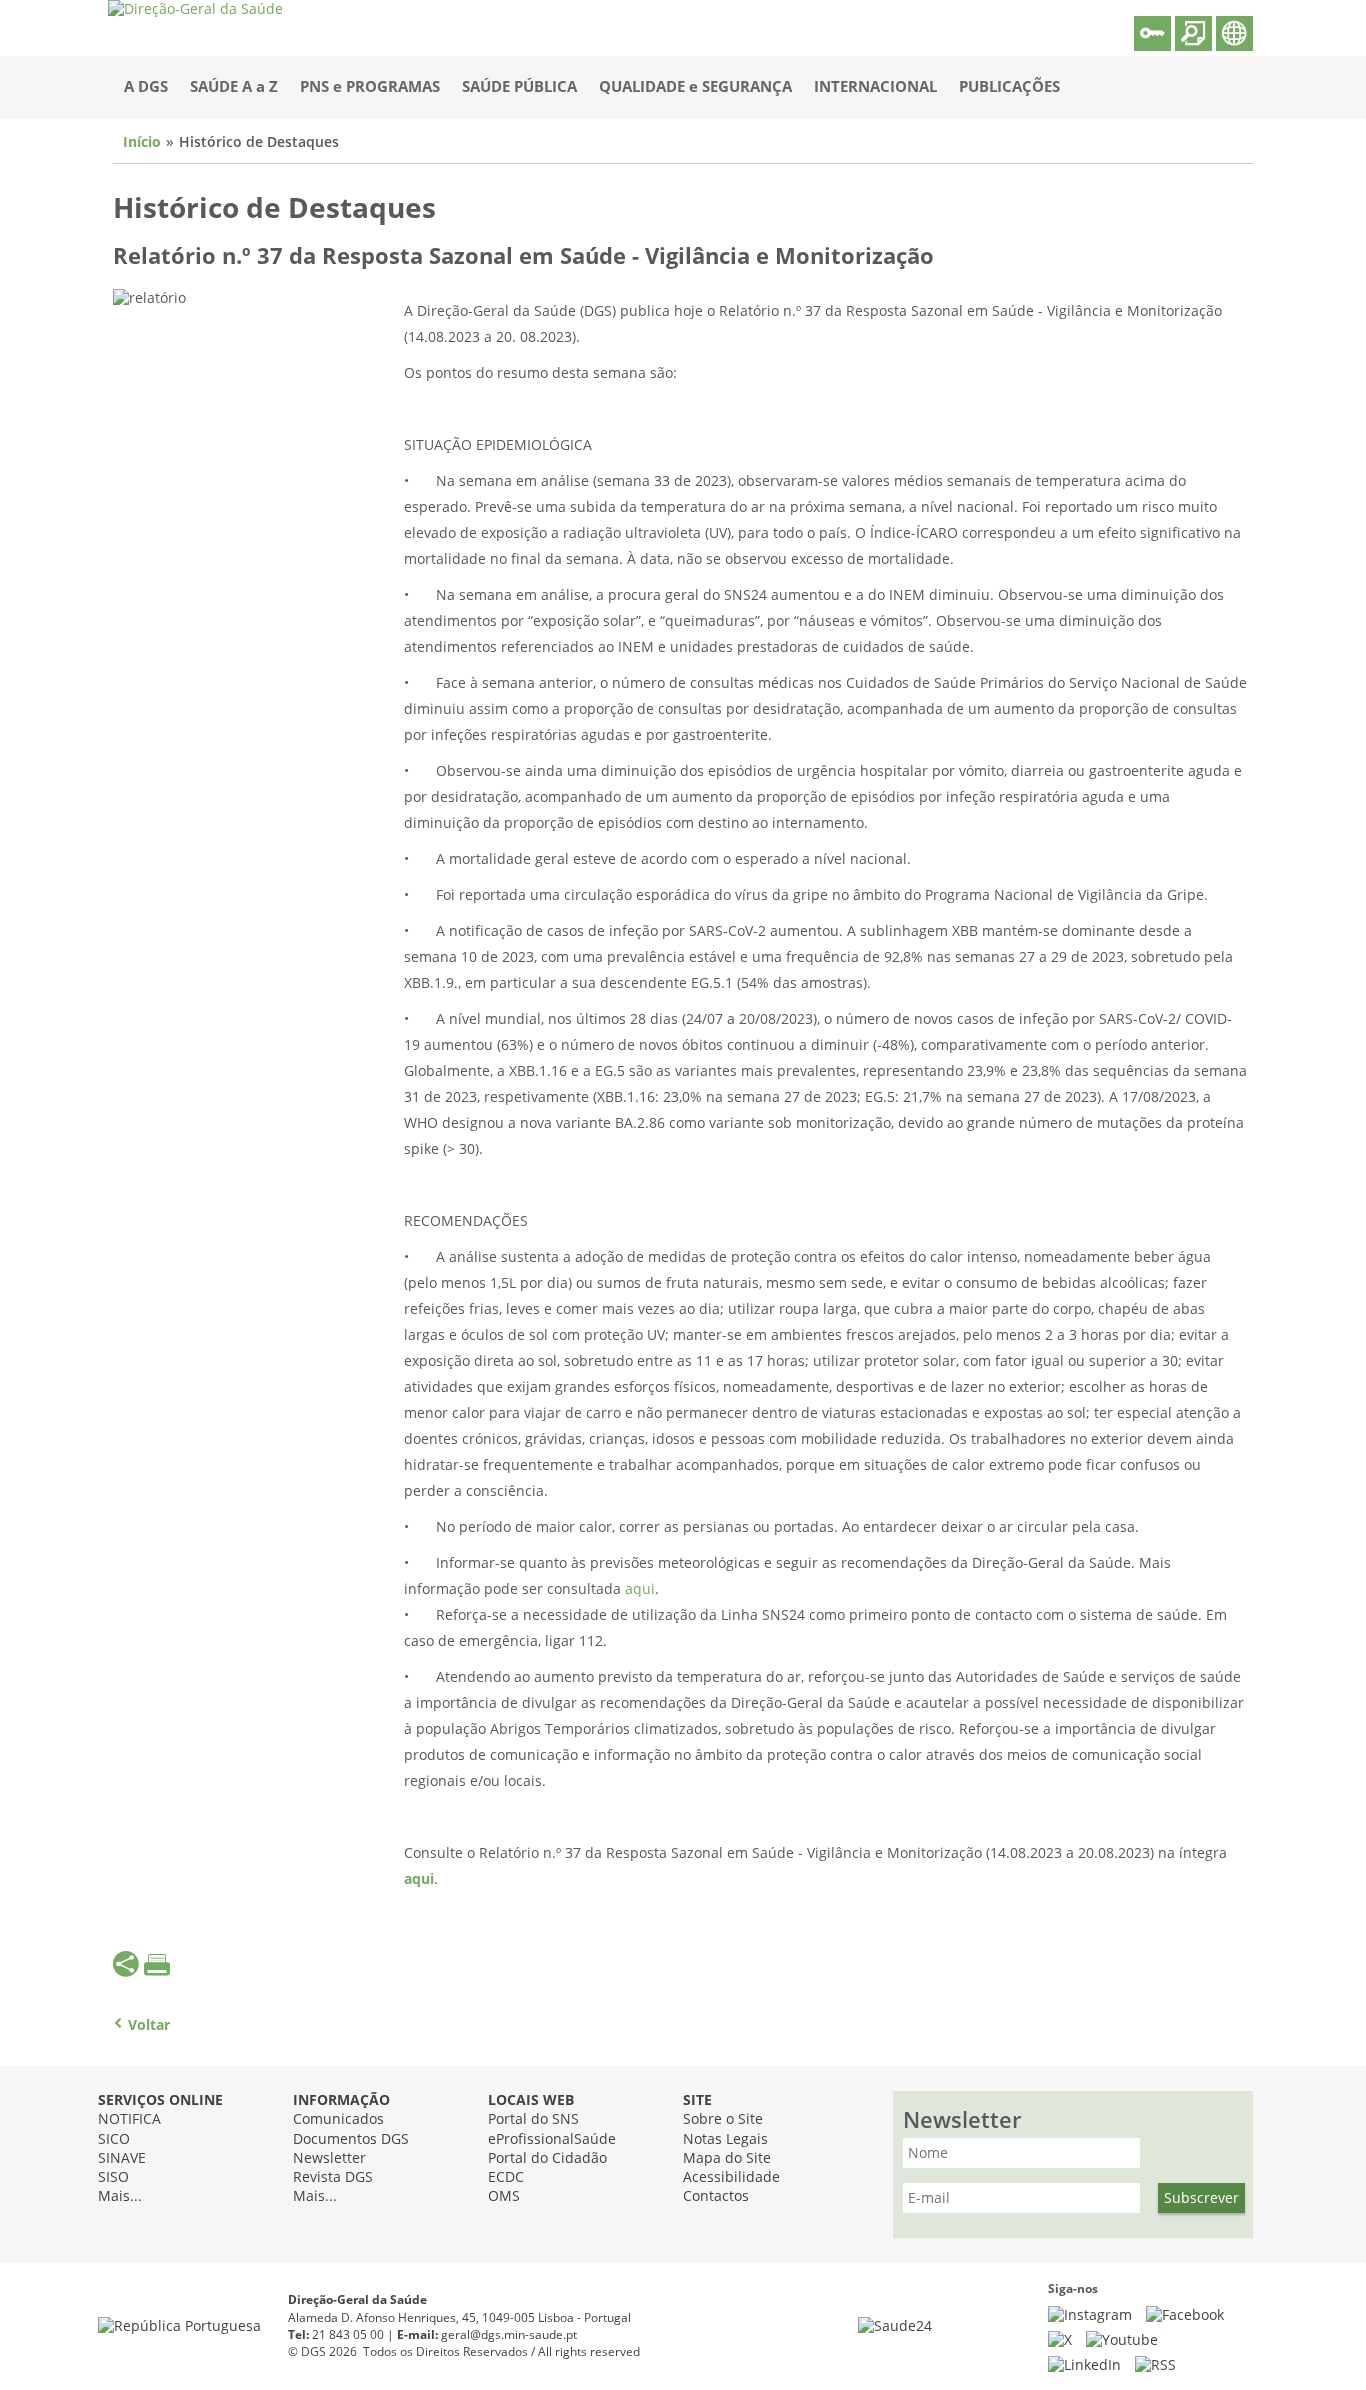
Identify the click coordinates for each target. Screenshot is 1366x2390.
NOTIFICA (129, 2119)
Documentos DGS (351, 2139)
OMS (504, 2196)
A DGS (146, 87)
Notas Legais (725, 2139)
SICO (114, 2139)
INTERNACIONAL (875, 87)
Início (142, 142)
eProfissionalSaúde (552, 2139)
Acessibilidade (731, 2177)
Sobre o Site (723, 2119)
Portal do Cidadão (547, 2158)
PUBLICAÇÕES (1009, 87)
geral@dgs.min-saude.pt (509, 2335)
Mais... (120, 2196)
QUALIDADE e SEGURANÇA (695, 87)
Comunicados (338, 2119)
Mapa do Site (727, 2158)
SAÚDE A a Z (234, 87)
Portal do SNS (533, 2119)
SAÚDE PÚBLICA (519, 87)
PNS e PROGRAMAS (370, 87)
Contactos (716, 2196)
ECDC (506, 2177)
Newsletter (329, 2158)
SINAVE (122, 2158)
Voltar (149, 2025)
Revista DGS (333, 2177)
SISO (113, 2177)
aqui (640, 1589)
